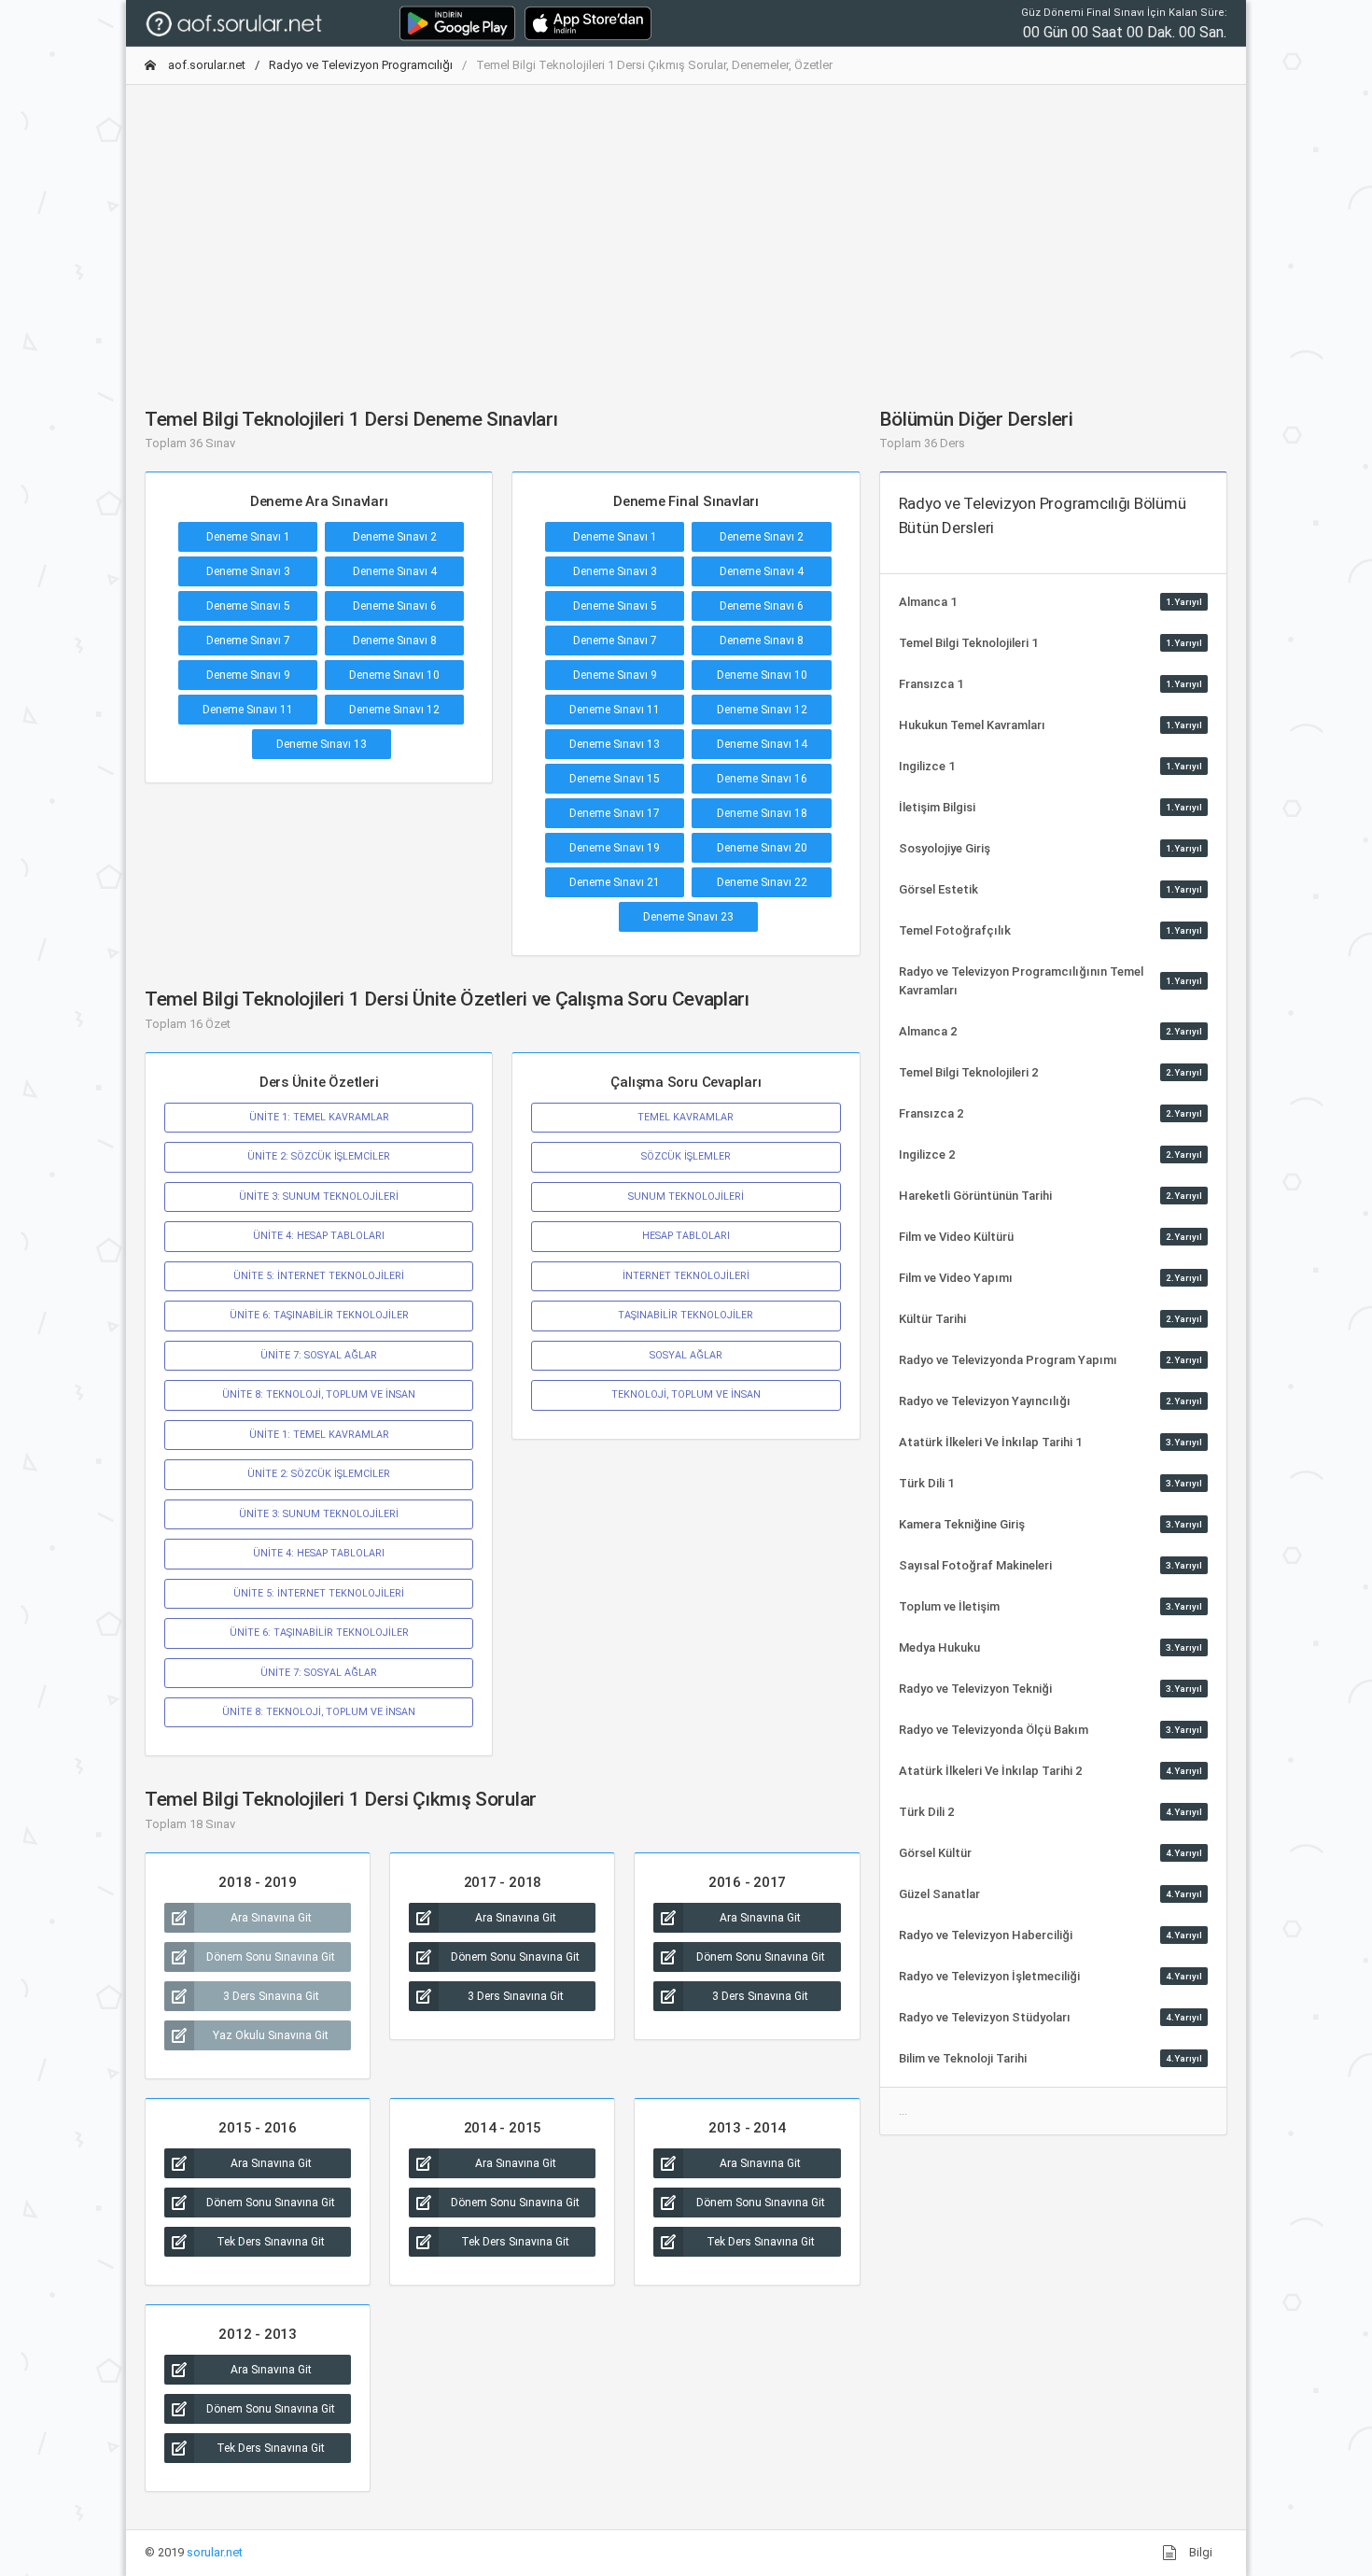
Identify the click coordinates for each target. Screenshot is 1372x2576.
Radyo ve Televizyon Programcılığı (361, 65)
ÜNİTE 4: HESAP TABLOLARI (319, 1236)
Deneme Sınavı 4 (395, 571)
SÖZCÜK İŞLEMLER (686, 1156)
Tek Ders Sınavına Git (271, 2242)
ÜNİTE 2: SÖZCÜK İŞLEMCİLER (319, 1156)
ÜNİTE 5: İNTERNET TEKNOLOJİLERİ (319, 1276)
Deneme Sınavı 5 (248, 606)
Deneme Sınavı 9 (248, 675)
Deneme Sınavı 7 (248, 640)
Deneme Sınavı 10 (394, 675)
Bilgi (1199, 2552)
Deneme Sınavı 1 (248, 537)
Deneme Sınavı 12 (394, 710)
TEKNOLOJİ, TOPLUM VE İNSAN (686, 1394)
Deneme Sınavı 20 (762, 848)
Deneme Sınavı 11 (248, 710)
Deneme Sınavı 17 (615, 813)
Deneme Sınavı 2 (395, 537)
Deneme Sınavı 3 (248, 571)
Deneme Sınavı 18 (762, 813)
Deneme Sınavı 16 (762, 779)
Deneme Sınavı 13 (322, 744)
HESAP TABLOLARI (686, 1236)
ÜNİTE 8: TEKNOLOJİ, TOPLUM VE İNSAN (319, 1394)
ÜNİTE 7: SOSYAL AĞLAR (319, 1355)
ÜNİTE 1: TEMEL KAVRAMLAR (319, 1117)
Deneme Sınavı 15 (615, 779)
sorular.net (215, 2552)
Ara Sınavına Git (271, 1918)
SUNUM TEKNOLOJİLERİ (686, 1197)
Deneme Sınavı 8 (395, 640)
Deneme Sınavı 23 (688, 917)
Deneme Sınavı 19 (615, 848)
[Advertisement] (686, 231)
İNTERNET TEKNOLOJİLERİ (686, 1276)
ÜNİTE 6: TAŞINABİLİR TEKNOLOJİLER (319, 1315)
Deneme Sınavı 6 (395, 606)
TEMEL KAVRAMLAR (686, 1117)
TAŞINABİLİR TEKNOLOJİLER (686, 1315)
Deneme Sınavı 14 (762, 744)
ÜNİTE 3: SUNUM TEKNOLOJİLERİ (319, 1197)
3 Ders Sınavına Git (271, 1996)
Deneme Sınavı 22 (762, 882)
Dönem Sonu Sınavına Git (271, 1957)
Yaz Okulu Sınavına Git (271, 2035)
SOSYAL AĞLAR (686, 1355)
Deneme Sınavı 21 (615, 882)
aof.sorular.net (205, 65)
